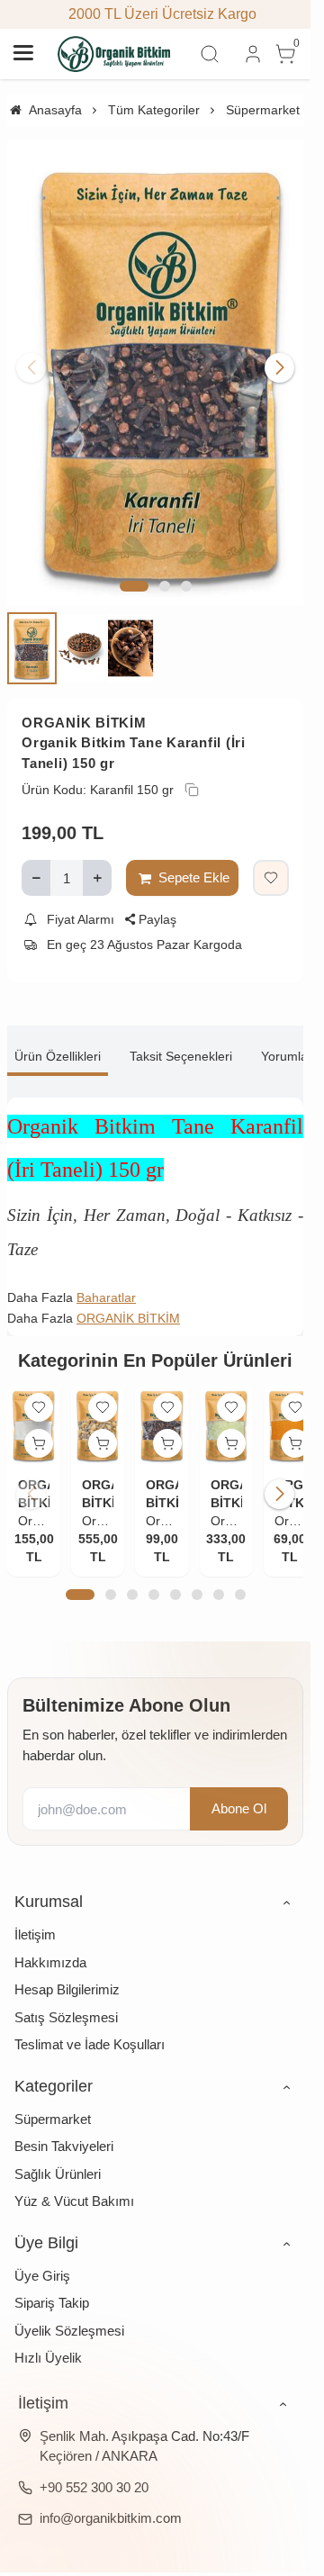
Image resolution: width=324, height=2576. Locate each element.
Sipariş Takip (52, 2278)
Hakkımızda (50, 1938)
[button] (134, 566)
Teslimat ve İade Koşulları (90, 2020)
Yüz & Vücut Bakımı (74, 2177)
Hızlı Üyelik (48, 2333)
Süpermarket (53, 2095)
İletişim (35, 1910)
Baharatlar (106, 1278)
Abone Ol (239, 1784)
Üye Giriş (42, 2251)
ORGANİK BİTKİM (84, 702)
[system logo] (114, 54)
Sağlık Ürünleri (58, 2150)
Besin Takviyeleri (64, 2122)
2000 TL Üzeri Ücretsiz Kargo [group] (155, 14)
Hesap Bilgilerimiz (67, 1965)
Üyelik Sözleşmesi (69, 2306)
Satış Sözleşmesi (66, 1993)
